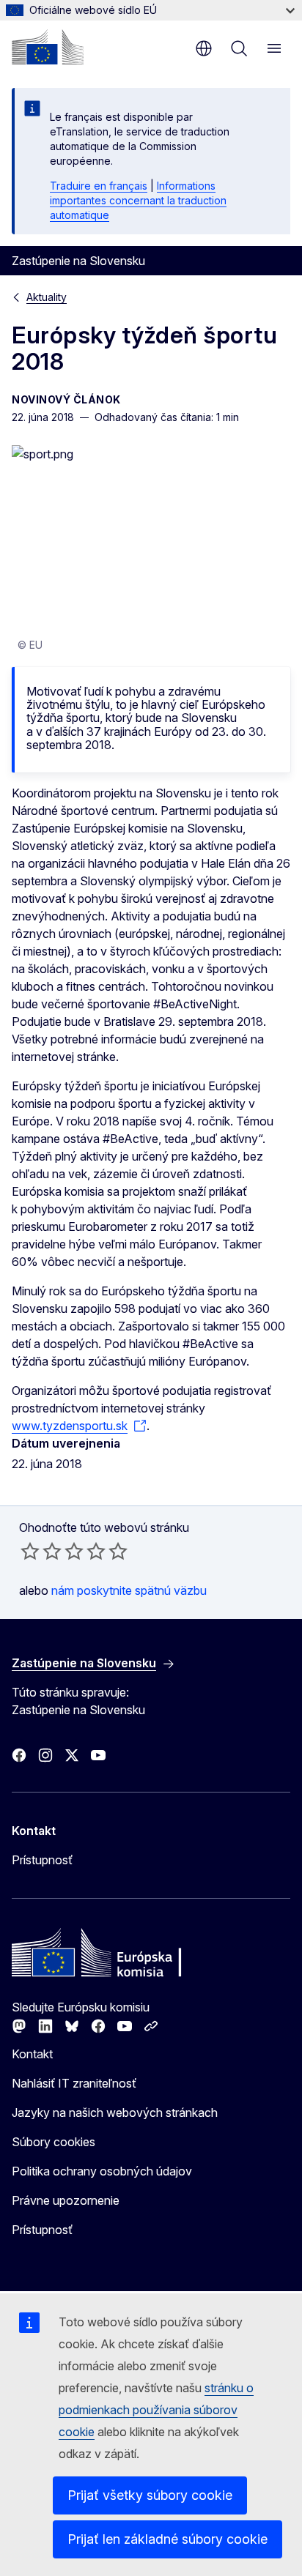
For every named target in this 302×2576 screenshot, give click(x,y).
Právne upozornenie (66, 2200)
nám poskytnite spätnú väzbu (129, 1590)
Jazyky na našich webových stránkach (115, 2112)
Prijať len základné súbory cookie (167, 2539)
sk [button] (204, 48)
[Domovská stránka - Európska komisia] (48, 47)
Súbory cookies (54, 2142)
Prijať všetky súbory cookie (150, 2495)
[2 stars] (41, 1551)
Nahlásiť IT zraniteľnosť (74, 2083)
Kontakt (32, 2054)
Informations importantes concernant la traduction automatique (138, 200)
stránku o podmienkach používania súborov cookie (156, 2410)
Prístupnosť (42, 1860)
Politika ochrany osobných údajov (102, 2171)
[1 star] (30, 1551)
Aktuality (47, 297)
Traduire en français (99, 186)
